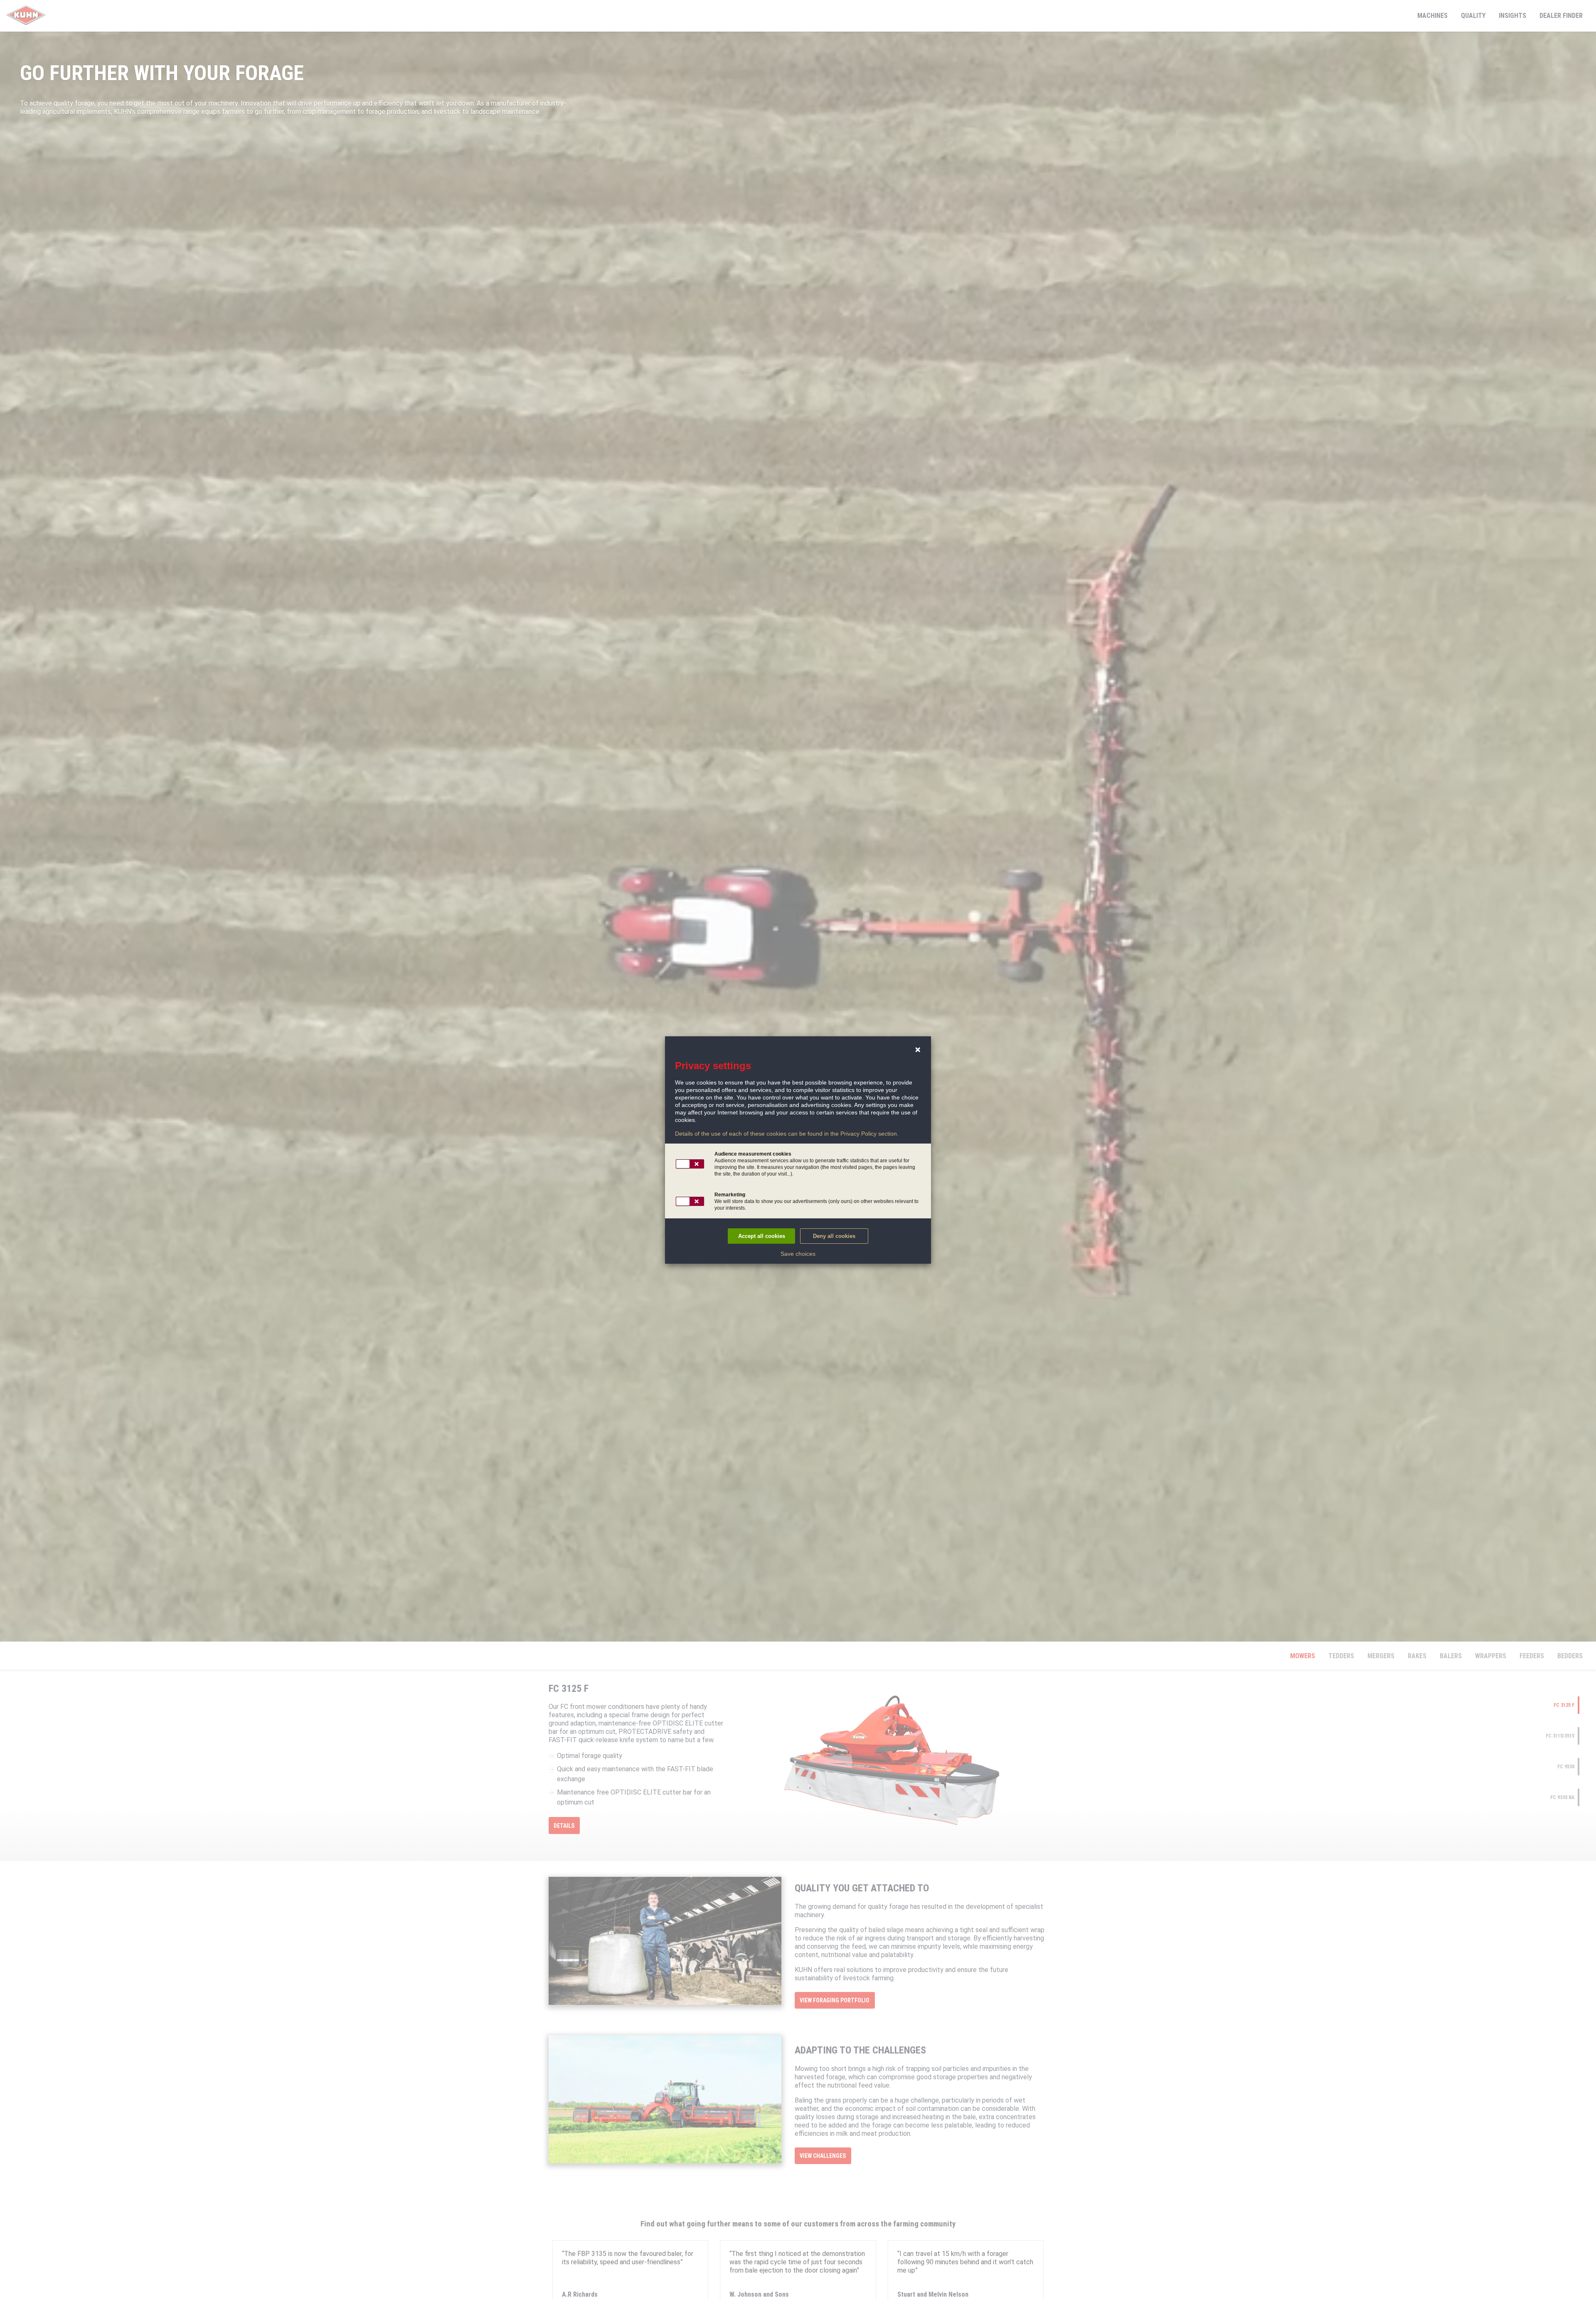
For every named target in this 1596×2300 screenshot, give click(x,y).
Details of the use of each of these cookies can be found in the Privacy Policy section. (787, 1134)
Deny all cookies (834, 1236)
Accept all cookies (762, 1236)
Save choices (798, 1254)
